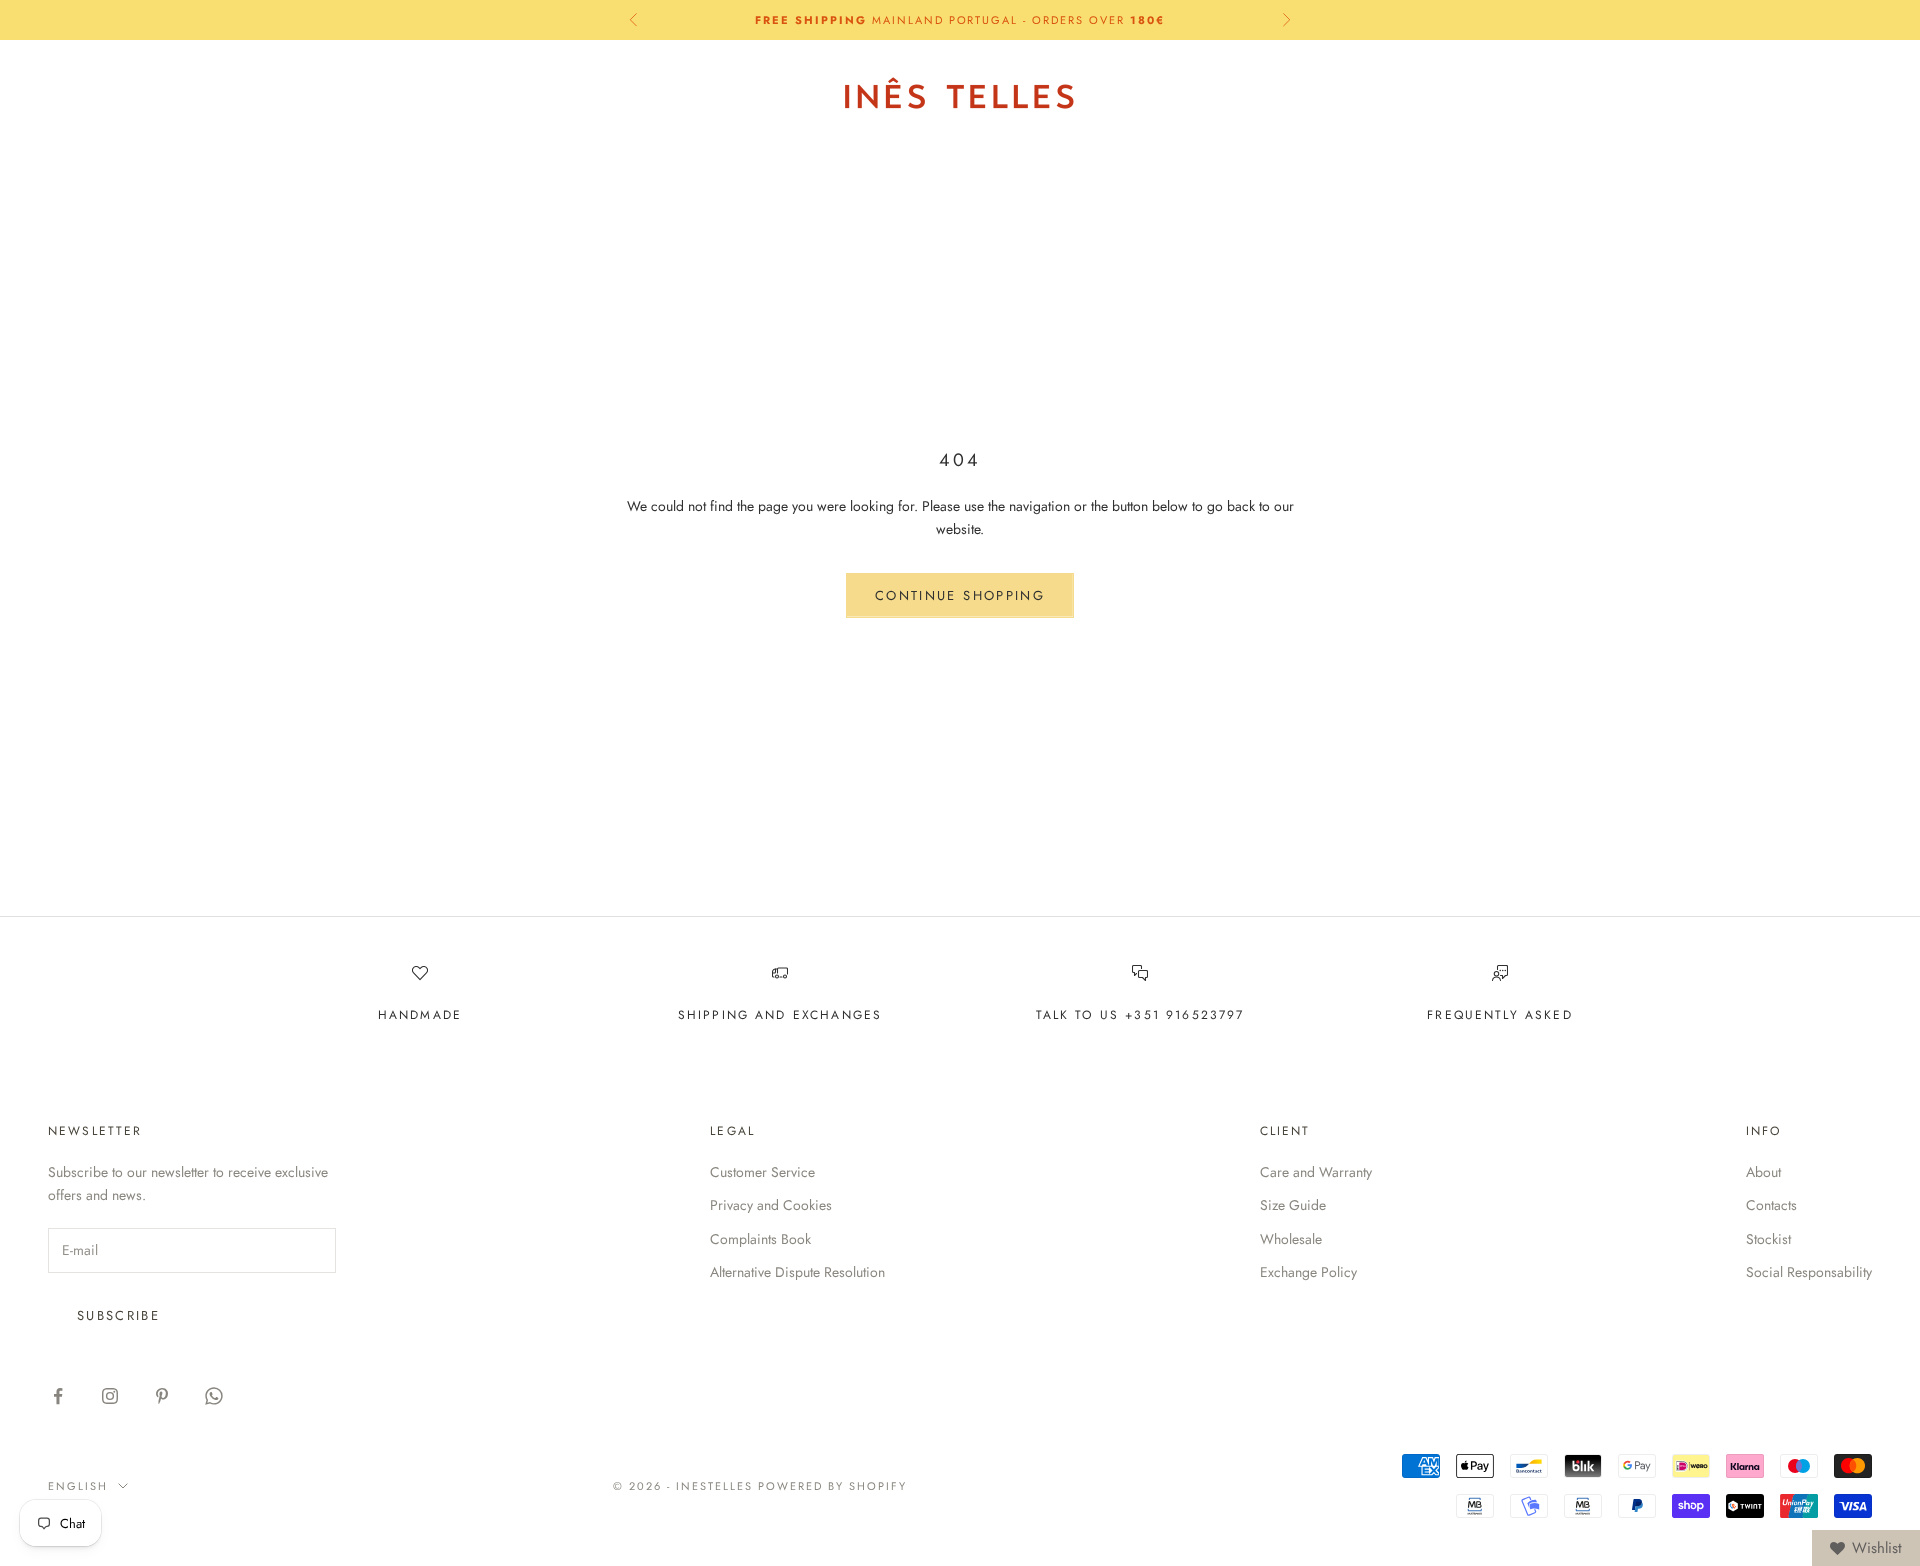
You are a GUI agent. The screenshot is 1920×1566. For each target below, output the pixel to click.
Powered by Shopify (832, 1486)
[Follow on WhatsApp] (214, 1396)
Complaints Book (760, 1239)
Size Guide (1293, 1205)
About (1763, 1172)
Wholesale (1291, 1239)
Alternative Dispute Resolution (797, 1272)
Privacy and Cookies (771, 1205)
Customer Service (762, 1172)
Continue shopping (960, 595)
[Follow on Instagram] (110, 1396)
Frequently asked (1500, 1015)
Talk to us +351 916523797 (1140, 1015)
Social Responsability (1809, 1272)
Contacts (1771, 1205)
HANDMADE (420, 1015)
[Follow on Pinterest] (162, 1396)
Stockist (1768, 1239)
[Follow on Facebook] (58, 1396)
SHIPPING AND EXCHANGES (780, 1015)
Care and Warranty (1316, 1172)
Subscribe (118, 1315)
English (1680, 94)
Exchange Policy (1308, 1272)
